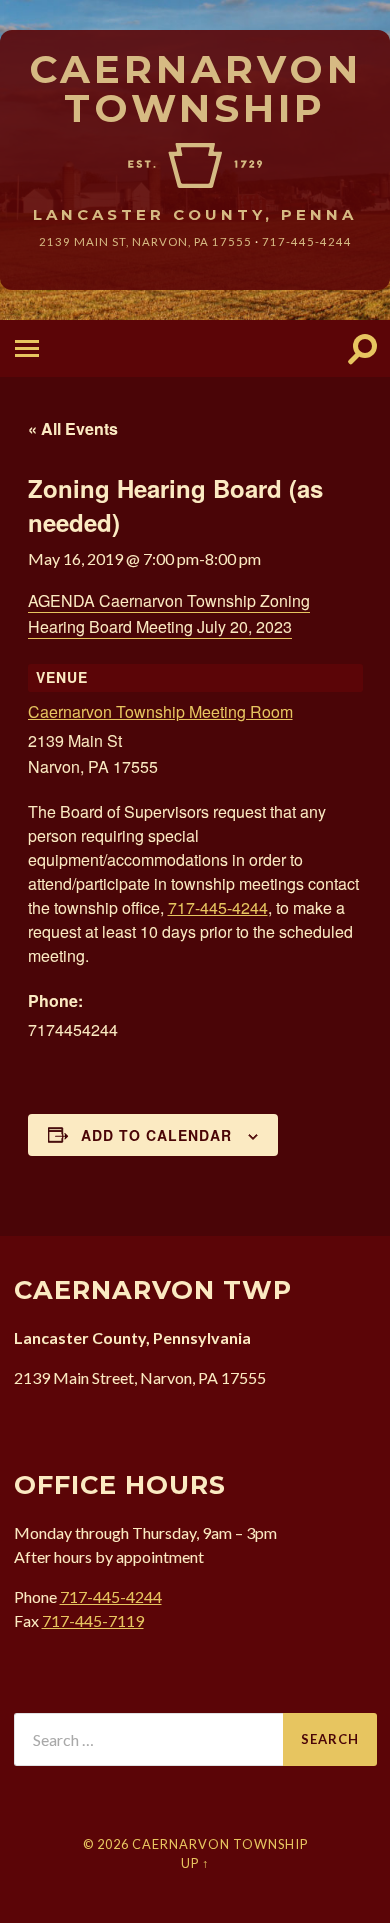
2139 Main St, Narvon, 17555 (145, 241)
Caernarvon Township (195, 88)
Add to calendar (156, 1135)
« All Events (73, 428)
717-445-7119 (93, 1620)
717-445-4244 (307, 241)
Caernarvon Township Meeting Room (160, 711)
